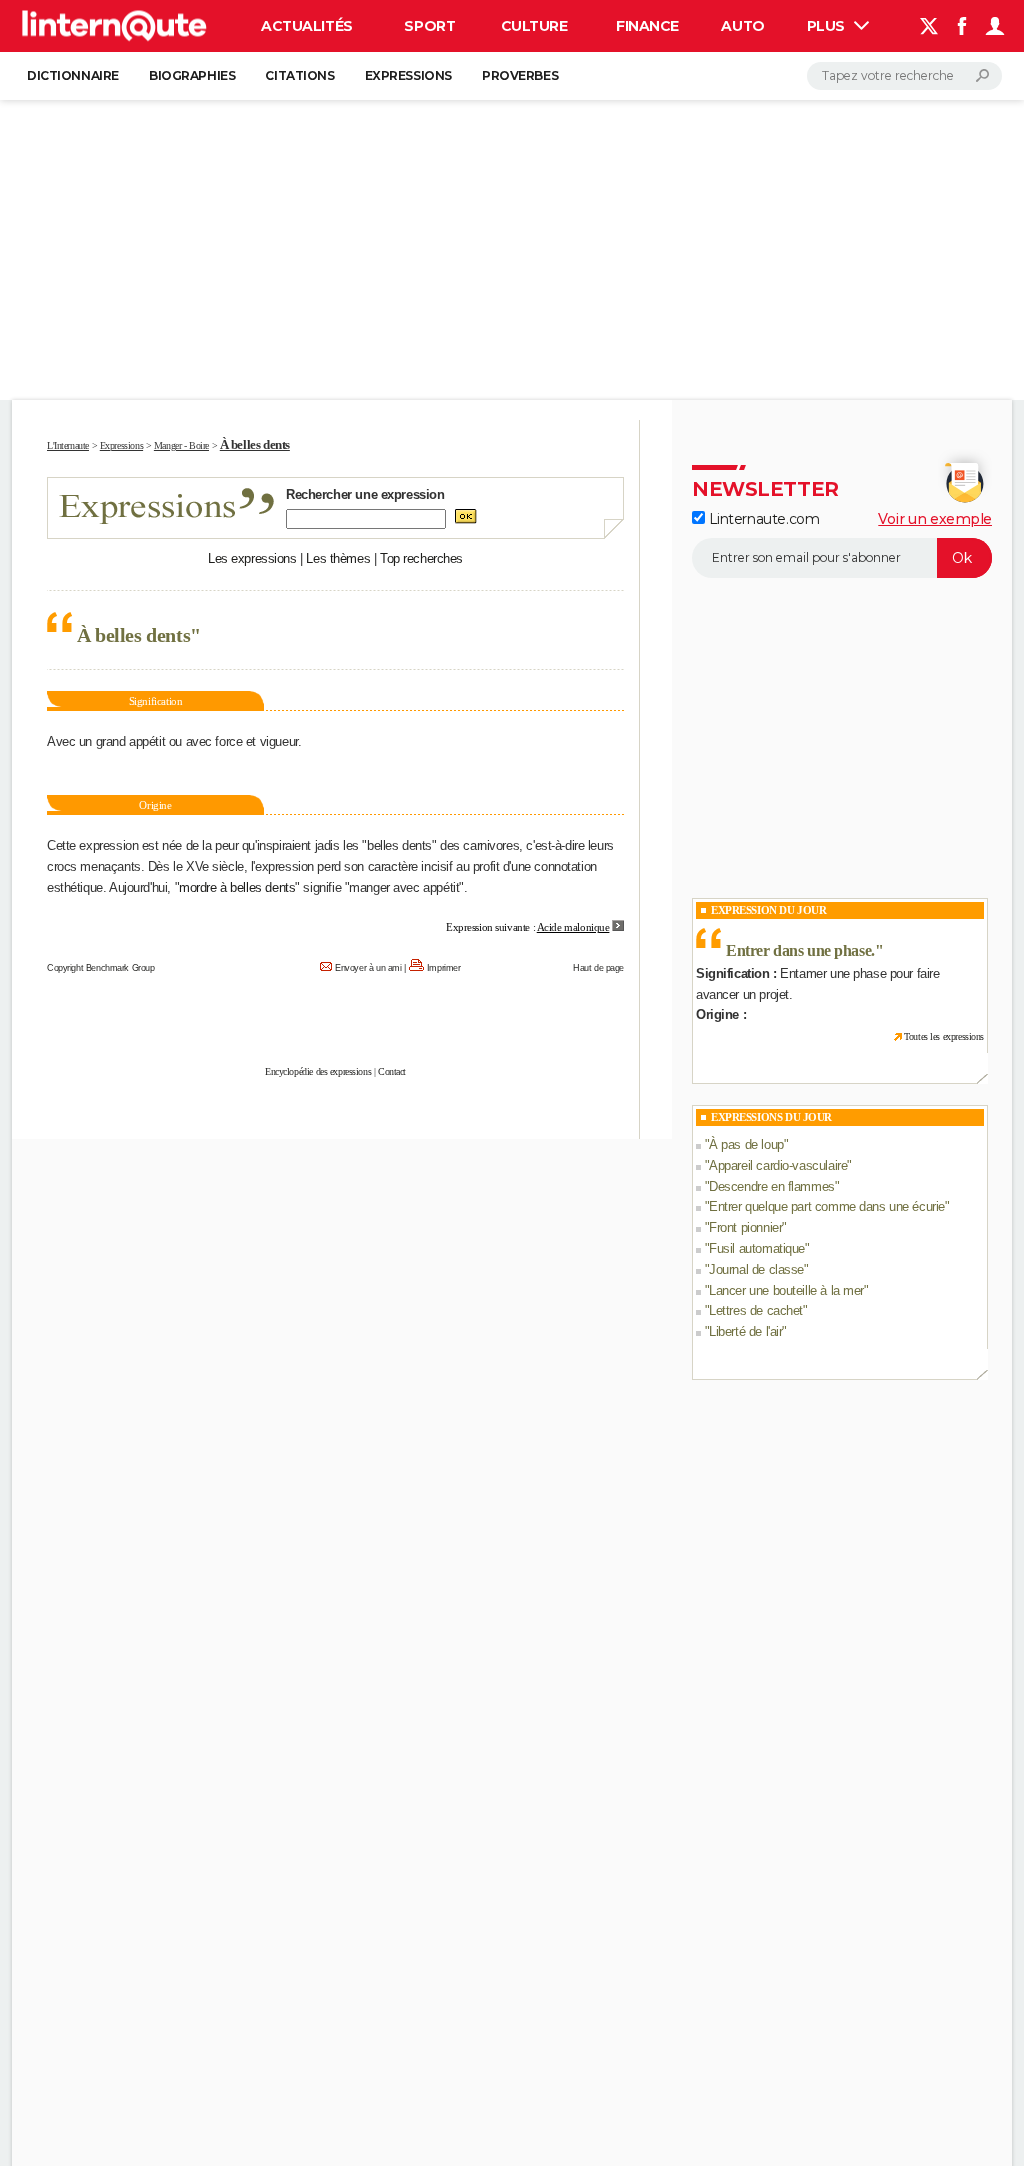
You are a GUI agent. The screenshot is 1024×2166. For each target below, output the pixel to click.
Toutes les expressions (944, 1036)
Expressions (408, 75)
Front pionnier (745, 1227)
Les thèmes (338, 558)
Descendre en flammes (772, 1186)
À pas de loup (746, 1144)
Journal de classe (756, 1269)
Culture (534, 26)
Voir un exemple (935, 519)
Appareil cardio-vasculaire (778, 1165)
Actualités (307, 26)
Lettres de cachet (756, 1310)
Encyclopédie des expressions (318, 1071)
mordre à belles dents (237, 887)
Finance (647, 26)
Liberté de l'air (745, 1331)
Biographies (192, 75)
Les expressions (252, 558)
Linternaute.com (762, 519)
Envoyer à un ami (368, 968)
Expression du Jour (768, 910)
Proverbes (520, 75)
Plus (828, 26)
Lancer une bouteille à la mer (786, 1290)
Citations (299, 75)
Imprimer (444, 968)
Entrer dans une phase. (800, 950)
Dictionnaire (73, 75)
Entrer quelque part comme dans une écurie (827, 1206)
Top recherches (421, 558)
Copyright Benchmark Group (101, 968)
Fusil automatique (757, 1248)
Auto (742, 26)
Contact (392, 1071)
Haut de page (598, 968)
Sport (429, 26)
